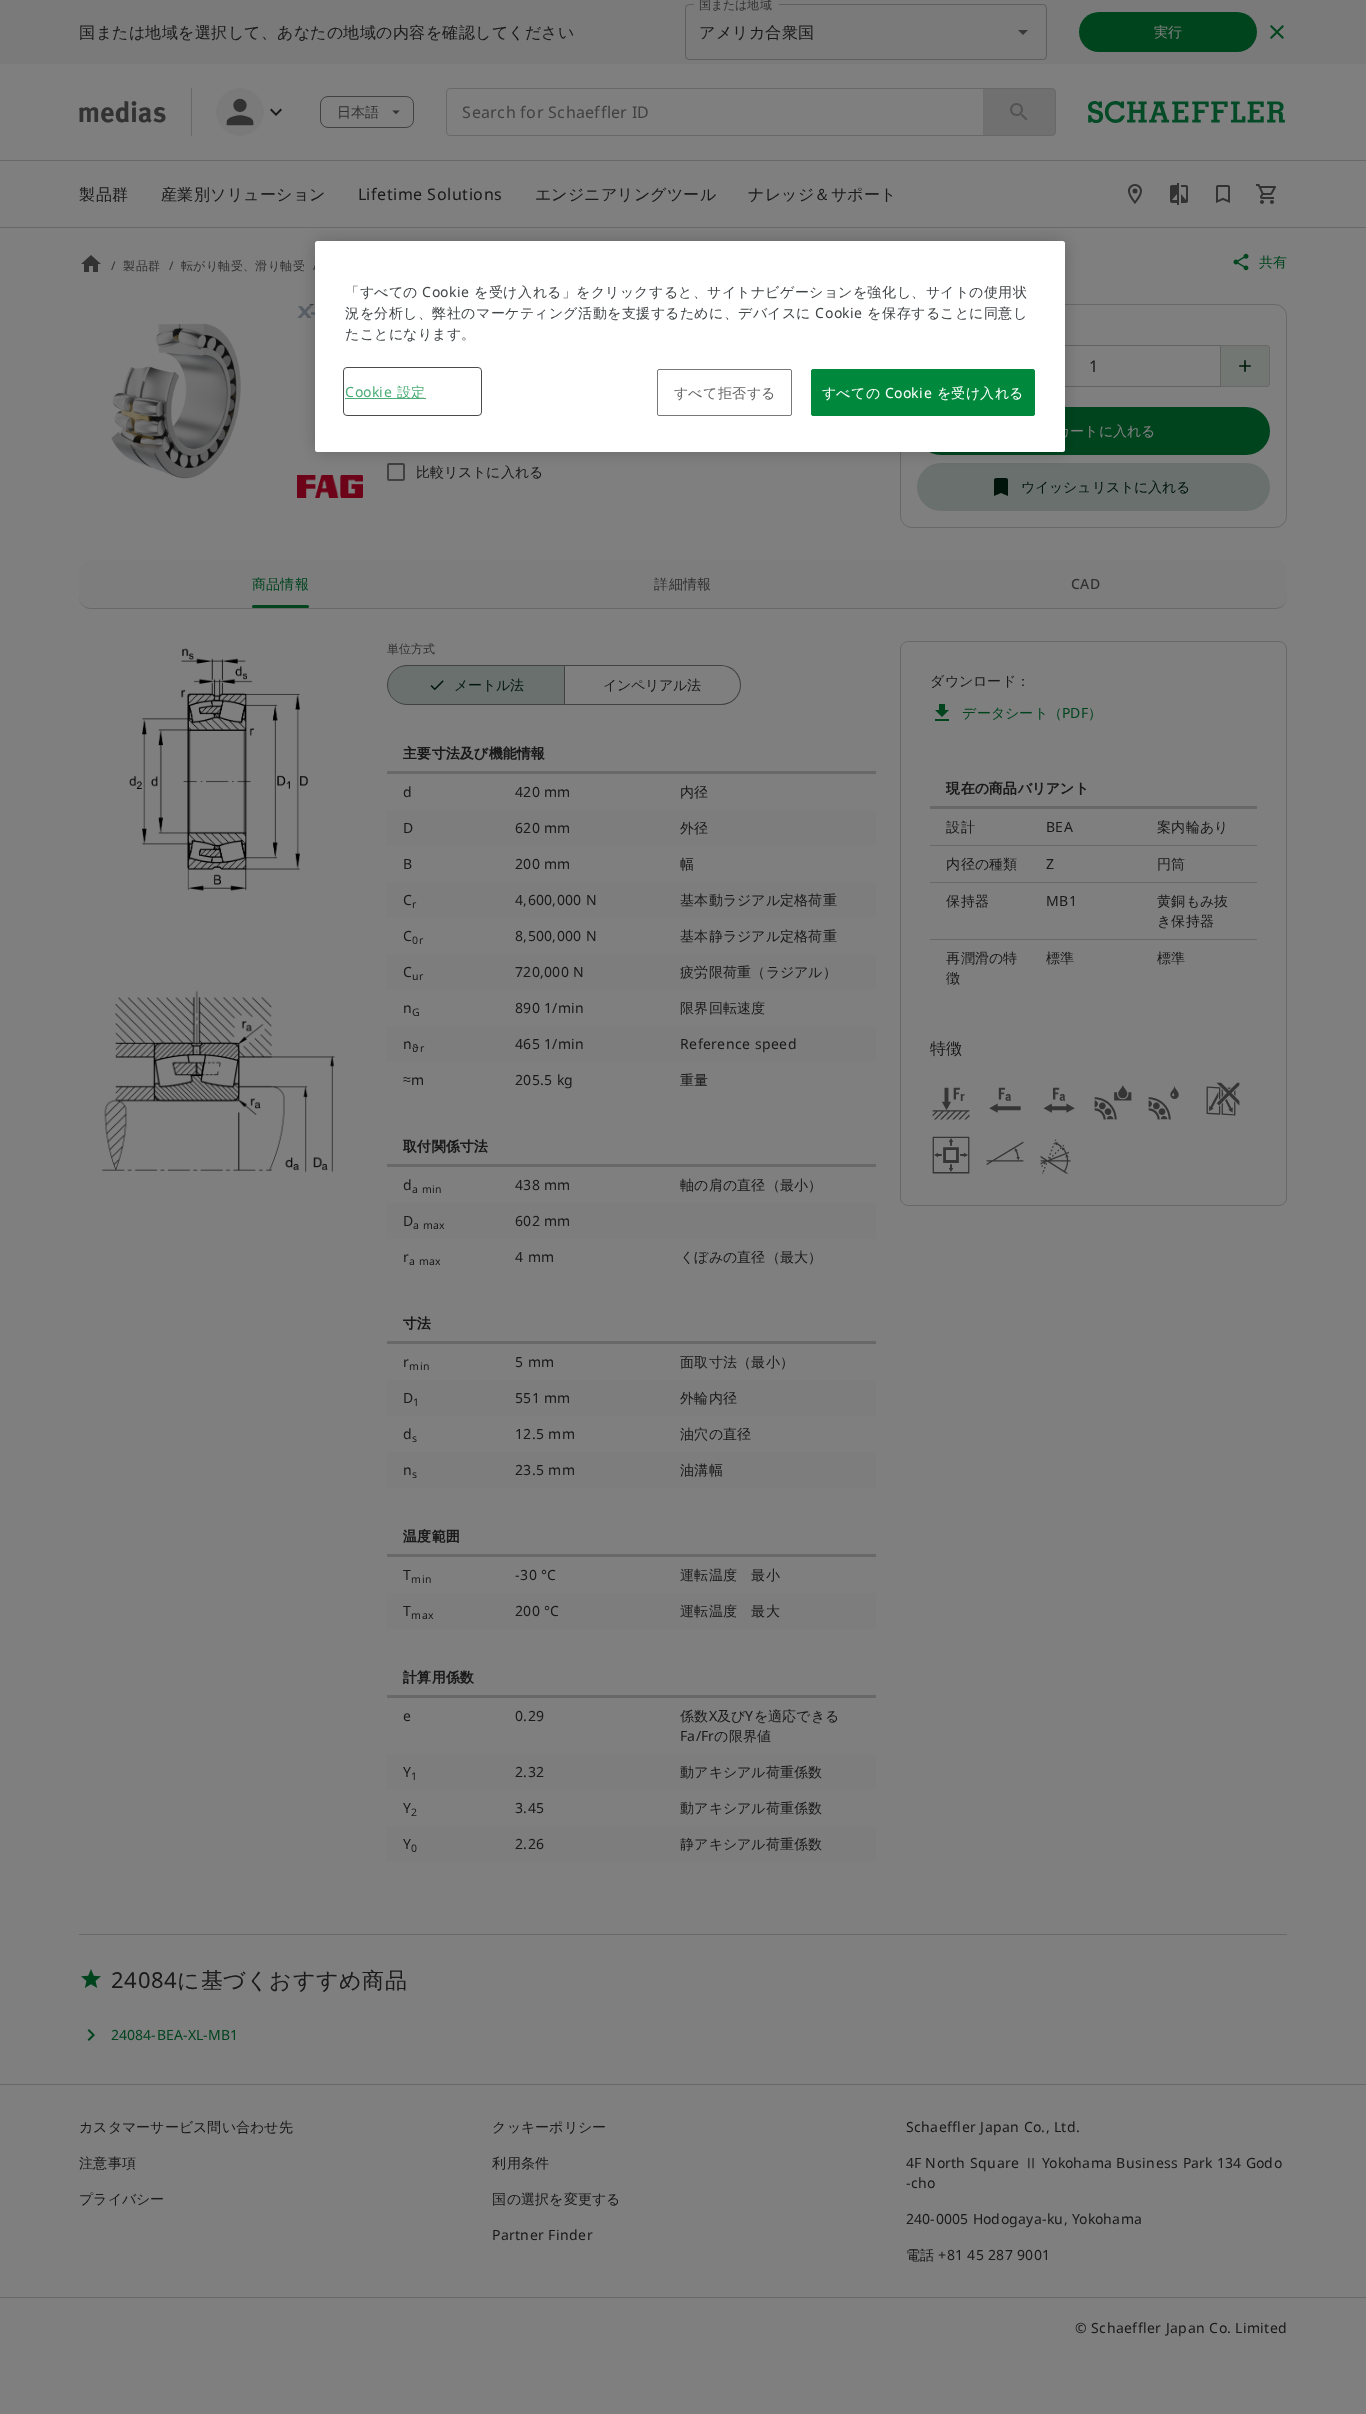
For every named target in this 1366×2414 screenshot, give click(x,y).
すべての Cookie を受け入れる (923, 392)
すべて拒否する (725, 392)
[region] (690, 346)
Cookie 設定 (385, 391)
